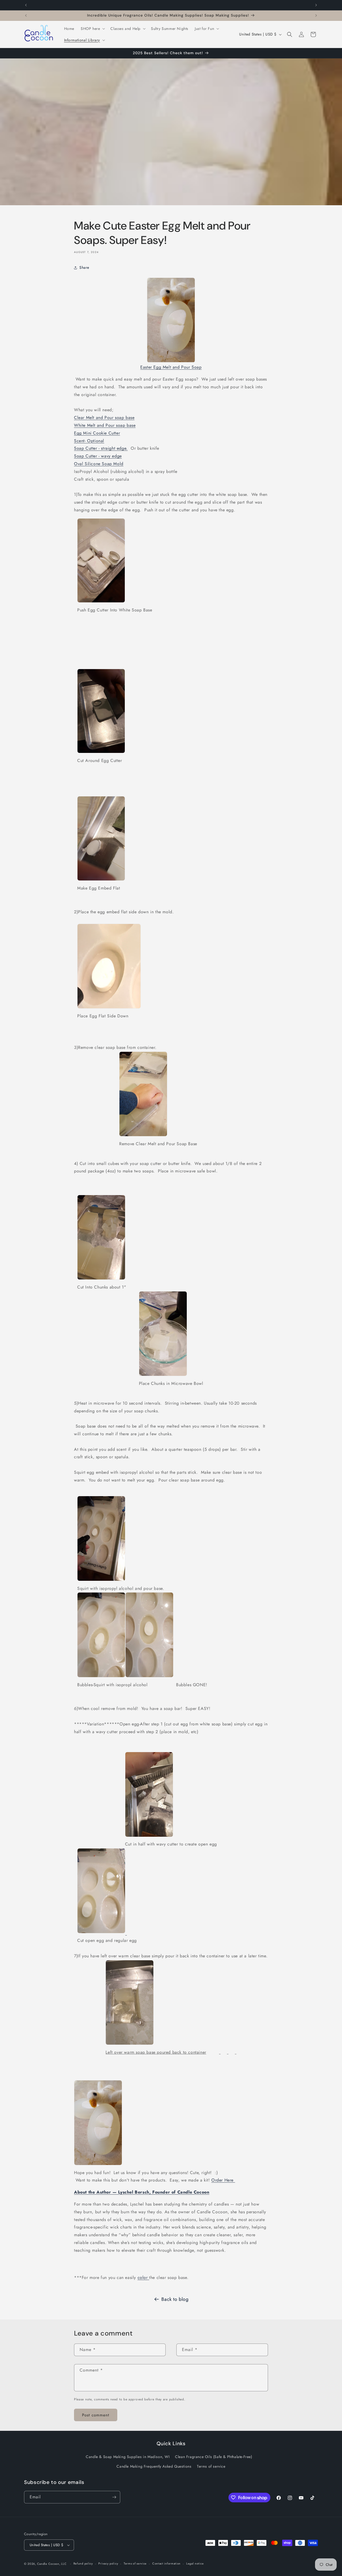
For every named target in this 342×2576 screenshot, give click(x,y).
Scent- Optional (89, 441)
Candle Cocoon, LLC (52, 2564)
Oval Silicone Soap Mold (99, 464)
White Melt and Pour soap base (105, 425)
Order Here (223, 2180)
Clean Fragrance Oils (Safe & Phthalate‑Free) (213, 2457)
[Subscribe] (114, 2497)
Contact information (166, 2563)
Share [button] (84, 267)
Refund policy (83, 2563)
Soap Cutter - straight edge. (101, 448)
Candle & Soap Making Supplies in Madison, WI (128, 2457)
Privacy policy (108, 2563)
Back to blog (175, 2299)
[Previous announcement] (26, 5)
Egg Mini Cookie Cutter (97, 433)
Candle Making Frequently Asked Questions (154, 2466)
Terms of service (211, 2466)
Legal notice (195, 2563)
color (143, 2277)
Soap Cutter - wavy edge (98, 456)
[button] (92, 29)
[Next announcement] (316, 5)
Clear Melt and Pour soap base (104, 418)
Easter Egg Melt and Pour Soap (171, 367)
